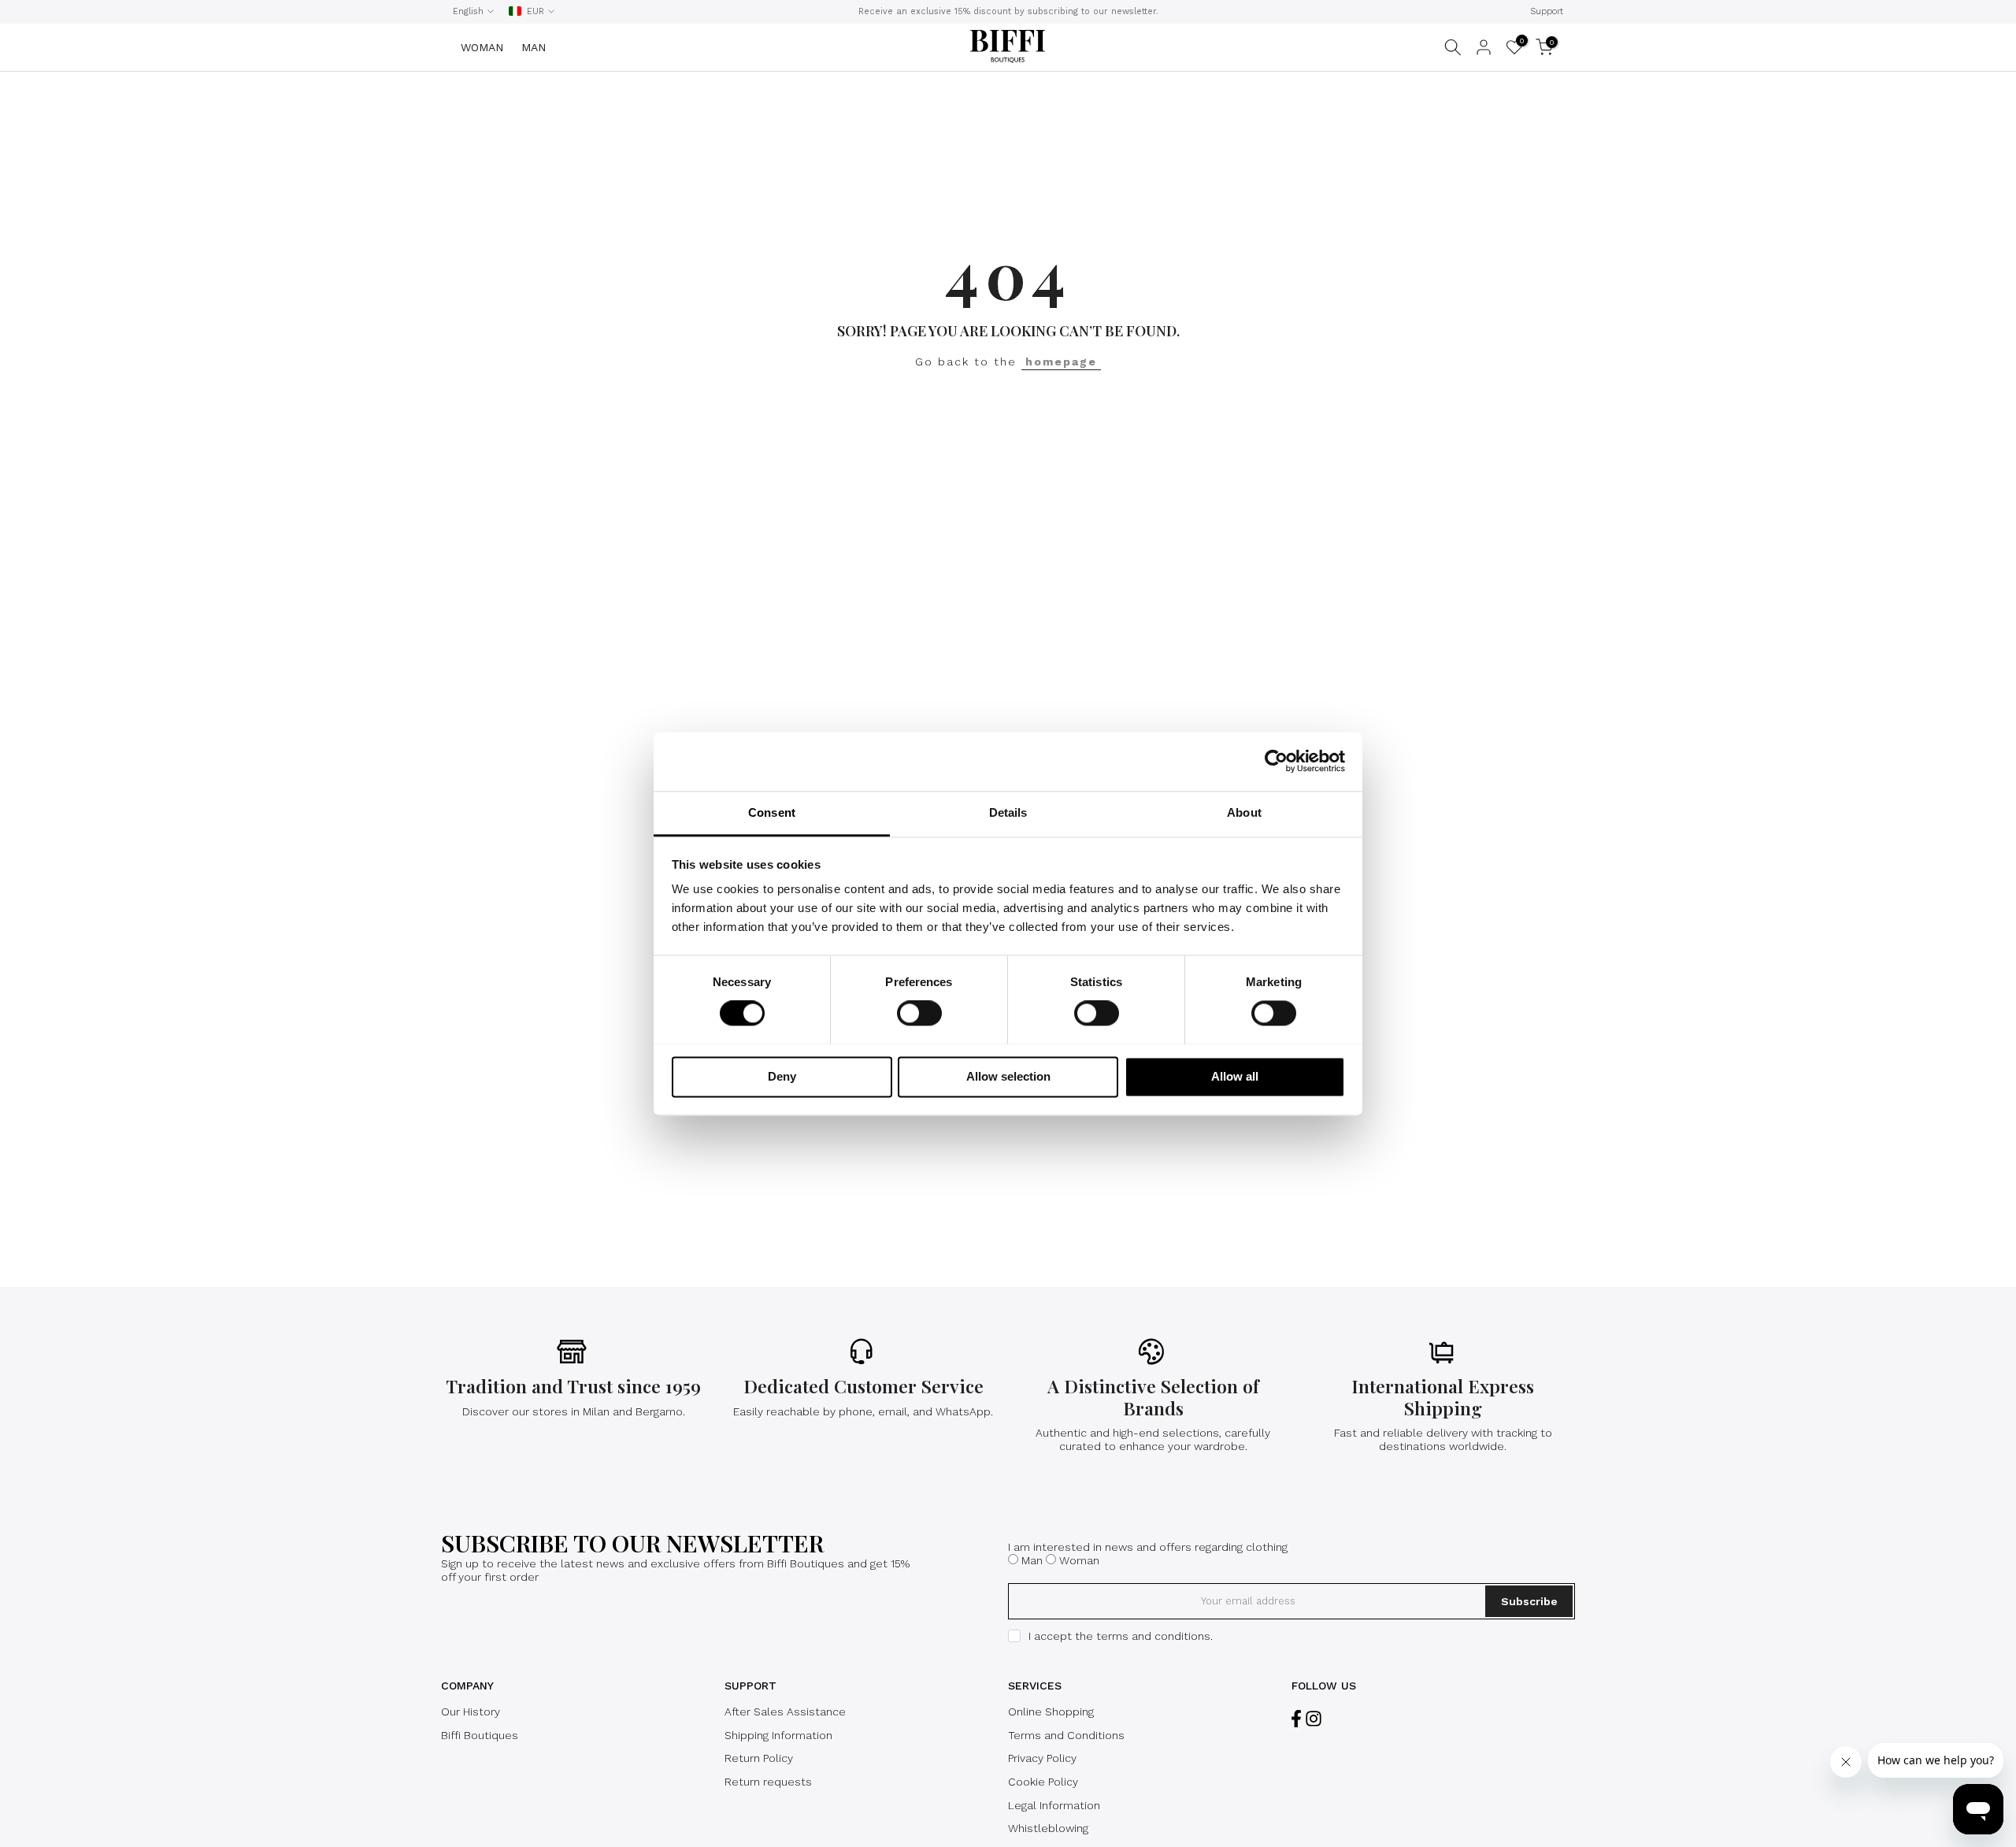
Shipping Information (778, 1735)
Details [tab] (1008, 812)
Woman (1079, 1560)
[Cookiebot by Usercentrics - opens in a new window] (1276, 761)
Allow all (1235, 1076)
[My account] (1484, 47)
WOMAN (482, 47)
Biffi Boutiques (480, 1735)
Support (1547, 11)
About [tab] (1244, 812)
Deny (782, 1076)
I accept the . (1121, 1636)
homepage (1061, 362)
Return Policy (759, 1758)
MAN (534, 47)
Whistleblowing (1048, 1828)
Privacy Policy (1042, 1758)
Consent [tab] (772, 812)
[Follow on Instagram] (1314, 1718)
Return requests (768, 1782)
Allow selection (1008, 1076)
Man (1032, 1560)
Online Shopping (1051, 1712)
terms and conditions (1153, 1636)
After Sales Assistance (785, 1712)
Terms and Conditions (1066, 1735)
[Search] (1453, 47)
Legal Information (1054, 1805)
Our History (471, 1712)
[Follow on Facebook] (1296, 1718)
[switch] (919, 1013)
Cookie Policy (1043, 1782)
